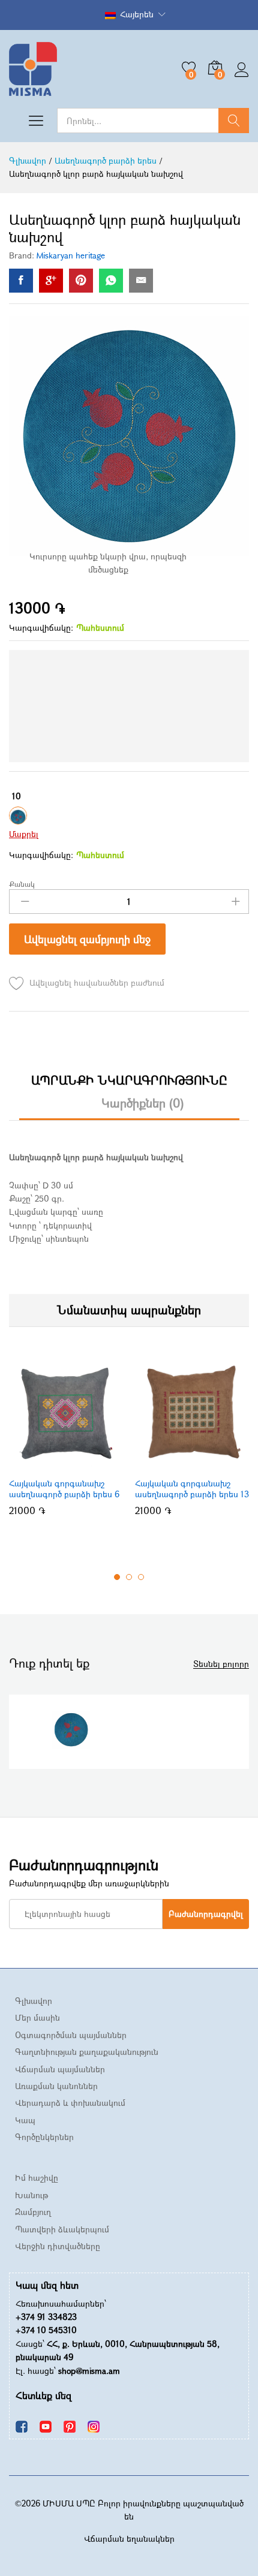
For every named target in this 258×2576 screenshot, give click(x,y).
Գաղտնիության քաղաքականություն (87, 2052)
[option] (66, 1442)
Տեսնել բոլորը (221, 1664)
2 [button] (129, 1577)
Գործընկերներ (44, 2137)
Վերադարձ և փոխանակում (70, 2103)
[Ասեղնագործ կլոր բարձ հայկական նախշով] (21, 281)
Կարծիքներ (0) (142, 1103)
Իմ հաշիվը (37, 2178)
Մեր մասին (37, 2017)
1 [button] (117, 1577)
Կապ (25, 2120)
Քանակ (22, 884)
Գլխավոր (34, 2001)
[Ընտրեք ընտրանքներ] (50, 1464)
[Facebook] (22, 2426)
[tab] (129, 1086)
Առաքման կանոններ (56, 2086)
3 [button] (141, 1577)
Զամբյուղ (33, 2212)
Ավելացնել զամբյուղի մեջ (87, 939)
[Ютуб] (46, 2426)
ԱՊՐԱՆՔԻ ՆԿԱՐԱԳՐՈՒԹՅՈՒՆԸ (129, 1081)
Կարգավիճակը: (41, 628)
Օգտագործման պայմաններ (71, 2035)
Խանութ (31, 2195)
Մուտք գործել (242, 77)
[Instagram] (94, 2426)
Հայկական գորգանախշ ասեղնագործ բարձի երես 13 (192, 1489)
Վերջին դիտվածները (58, 2246)
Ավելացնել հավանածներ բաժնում (97, 982)
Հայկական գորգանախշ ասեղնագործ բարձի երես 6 (64, 1489)
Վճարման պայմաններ (60, 2069)
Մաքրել (24, 834)
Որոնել (234, 121)
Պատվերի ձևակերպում (62, 2229)
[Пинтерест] (70, 2426)
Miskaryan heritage (71, 255)
